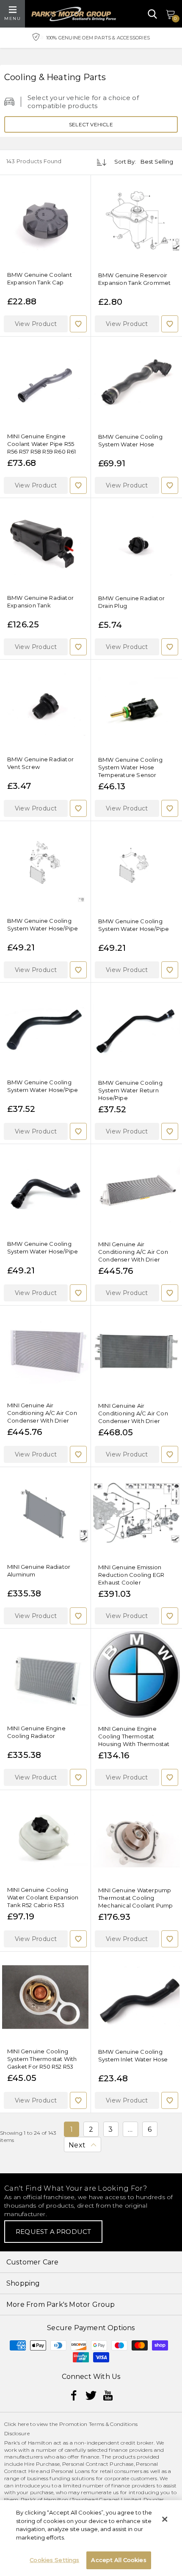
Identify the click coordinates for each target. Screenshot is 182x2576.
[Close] (165, 2519)
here (23, 2424)
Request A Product (53, 2232)
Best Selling (157, 162)
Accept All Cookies (119, 2560)
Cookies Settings (54, 2560)
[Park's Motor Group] (74, 14)
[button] (36, 324)
